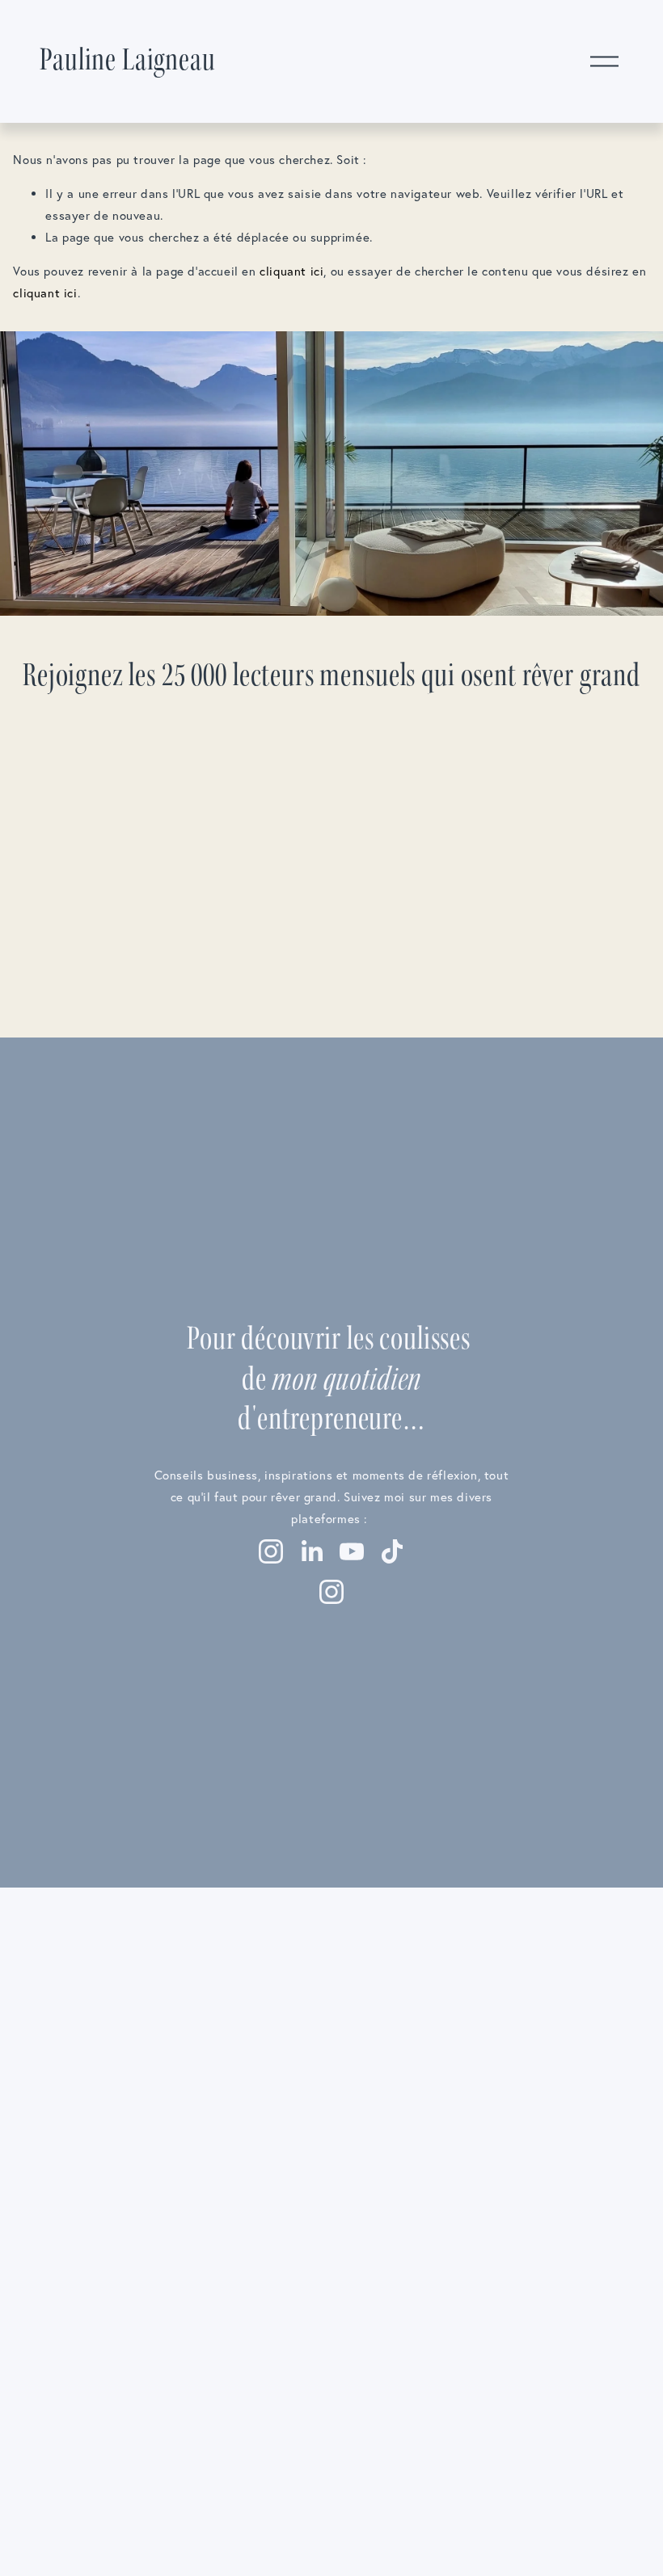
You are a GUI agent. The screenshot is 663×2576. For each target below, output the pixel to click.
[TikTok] (392, 1551)
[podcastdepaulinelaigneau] (331, 1592)
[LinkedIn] (311, 1551)
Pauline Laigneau (127, 61)
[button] (93, 1967)
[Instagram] (271, 1551)
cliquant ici (291, 271)
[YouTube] (352, 1551)
